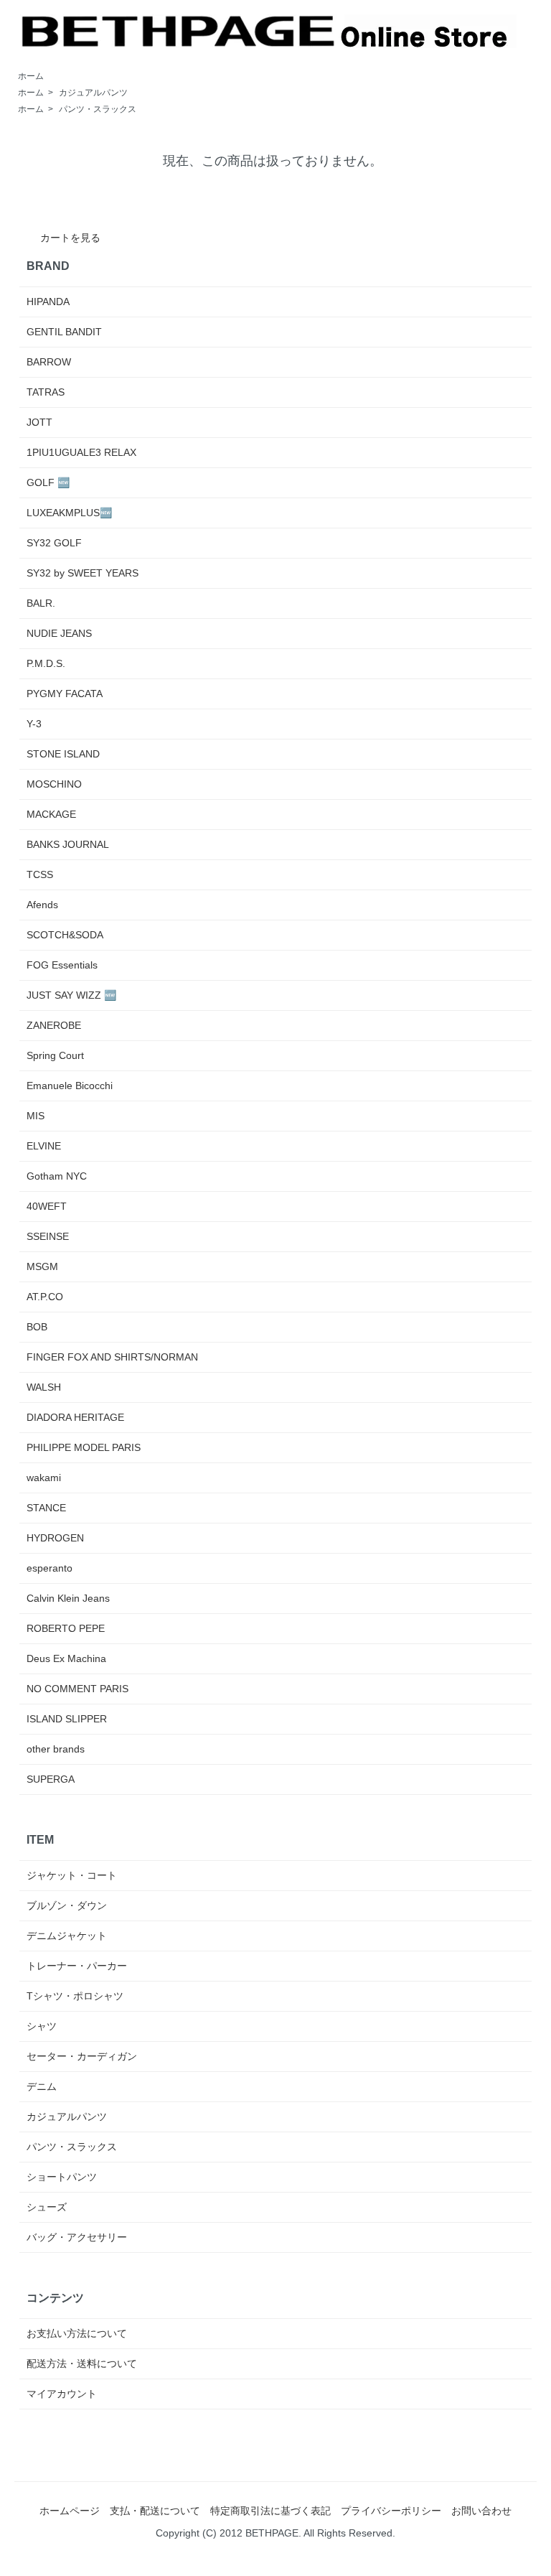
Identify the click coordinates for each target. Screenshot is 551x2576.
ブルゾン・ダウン (67, 1905)
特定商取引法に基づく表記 (270, 2511)
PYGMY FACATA (65, 694)
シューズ (47, 2207)
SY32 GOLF (54, 543)
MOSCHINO (54, 784)
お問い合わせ (481, 2511)
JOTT (39, 422)
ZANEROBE (54, 1025)
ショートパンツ (62, 2177)
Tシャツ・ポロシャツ (75, 1996)
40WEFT (47, 1206)
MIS (36, 1116)
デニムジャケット (67, 1936)
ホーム (31, 76)
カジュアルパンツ (93, 93)
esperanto (50, 1568)
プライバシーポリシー (391, 2511)
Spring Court (55, 1055)
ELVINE (44, 1146)
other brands (56, 1749)
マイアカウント (62, 2394)
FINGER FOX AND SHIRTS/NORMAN (112, 1357)
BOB (37, 1327)
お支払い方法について (77, 2333)
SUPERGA (51, 1779)
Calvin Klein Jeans (68, 1598)
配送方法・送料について (82, 2363)
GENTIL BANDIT (64, 332)
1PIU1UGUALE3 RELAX (81, 452)
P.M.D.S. (46, 663)
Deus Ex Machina (66, 1658)
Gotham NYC (57, 1176)
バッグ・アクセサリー (77, 2237)
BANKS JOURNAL (68, 844)
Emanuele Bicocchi (70, 1086)
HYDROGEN (55, 1538)
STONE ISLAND (63, 754)
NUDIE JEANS (59, 633)
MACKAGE (51, 814)
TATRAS (46, 392)
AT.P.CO (45, 1297)
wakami (44, 1478)
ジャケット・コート (72, 1875)
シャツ (42, 2026)
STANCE (46, 1508)
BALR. (41, 603)
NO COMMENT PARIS (77, 1689)
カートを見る (70, 238)
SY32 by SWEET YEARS (83, 573)
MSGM (42, 1266)
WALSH (44, 1387)
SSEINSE (48, 1236)
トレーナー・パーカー (77, 1966)
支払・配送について (155, 2511)
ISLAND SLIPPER (67, 1719)
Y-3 (34, 724)
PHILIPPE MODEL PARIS (84, 1447)
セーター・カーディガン (82, 2056)
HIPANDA (48, 302)
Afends (42, 905)
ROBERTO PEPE (66, 1628)
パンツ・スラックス (98, 109)
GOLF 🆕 (48, 482)
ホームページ (70, 2511)
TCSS (40, 874)
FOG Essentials (62, 965)
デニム (42, 2086)
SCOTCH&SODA (65, 935)
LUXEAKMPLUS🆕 (69, 513)
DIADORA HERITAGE (75, 1417)
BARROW (49, 362)
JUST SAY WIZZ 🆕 (71, 995)
